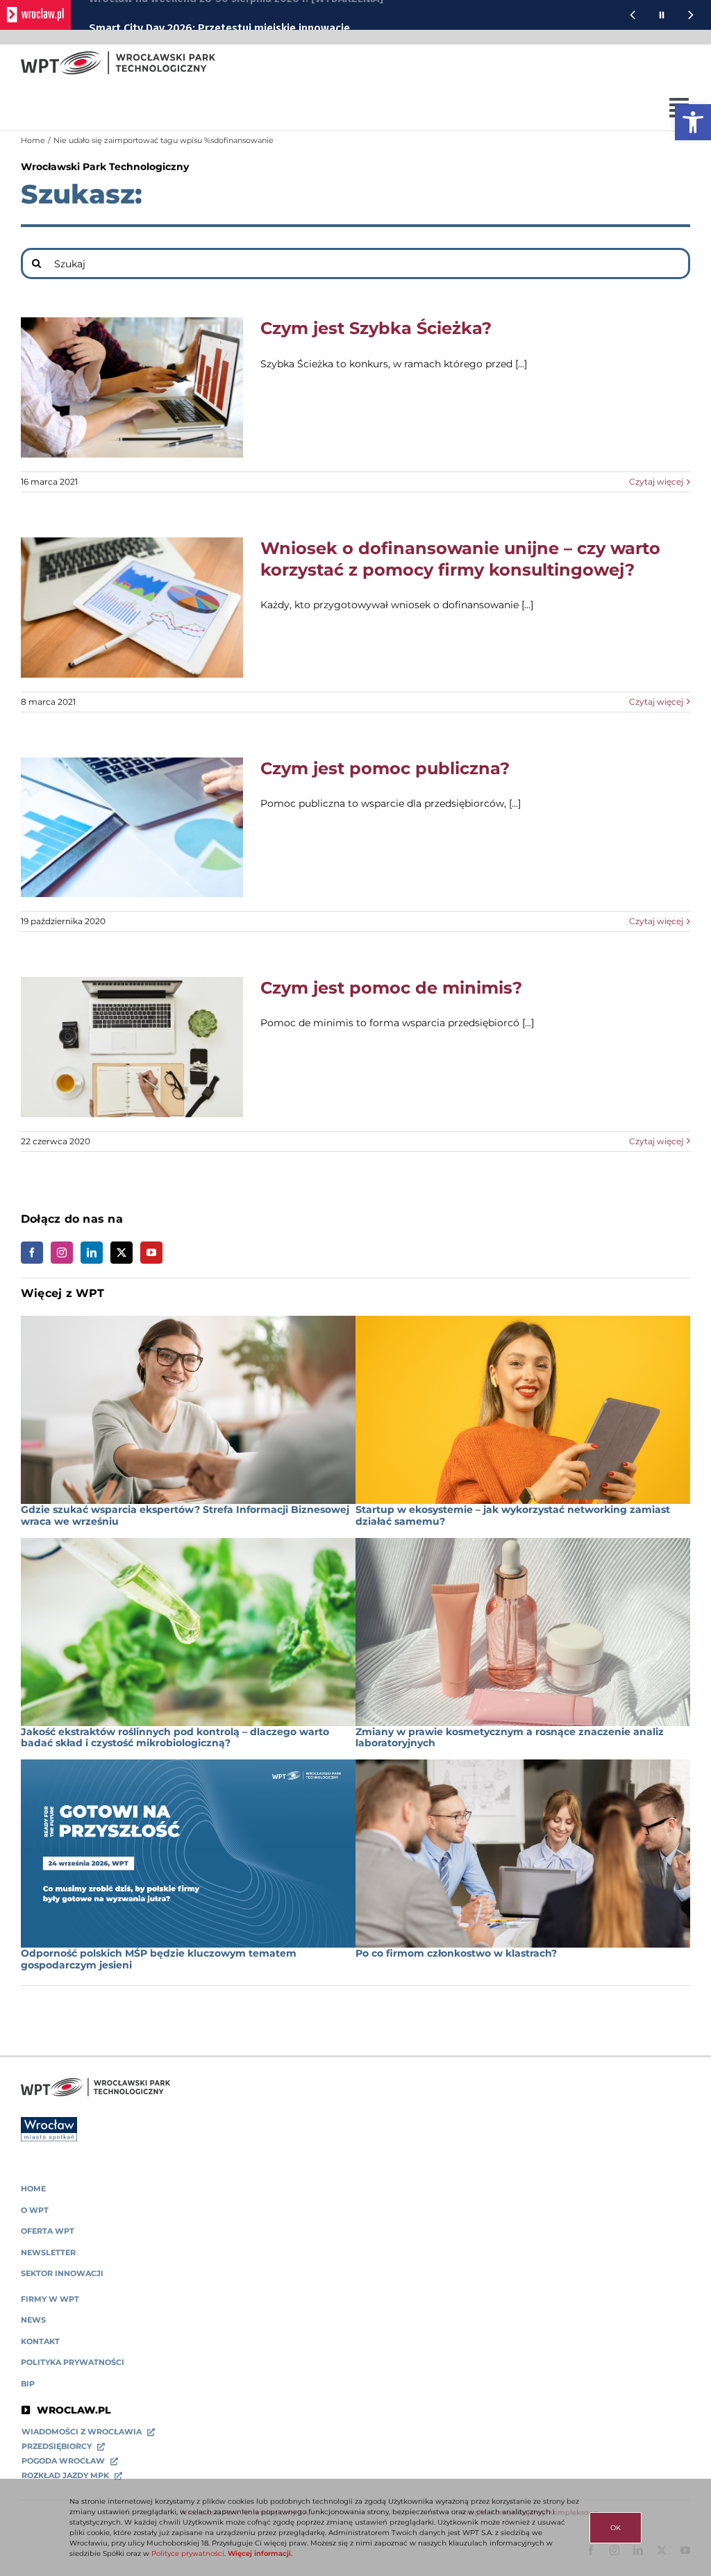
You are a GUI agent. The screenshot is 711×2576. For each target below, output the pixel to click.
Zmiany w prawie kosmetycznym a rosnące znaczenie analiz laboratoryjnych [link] (510, 1738)
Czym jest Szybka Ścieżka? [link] (376, 328)
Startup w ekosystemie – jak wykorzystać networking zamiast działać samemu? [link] (513, 1515)
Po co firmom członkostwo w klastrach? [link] (456, 1953)
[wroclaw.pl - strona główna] (35, 15)
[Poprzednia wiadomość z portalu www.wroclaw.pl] (633, 15)
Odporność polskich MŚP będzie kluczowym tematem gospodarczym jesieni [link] (159, 1959)
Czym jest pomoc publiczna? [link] (385, 768)
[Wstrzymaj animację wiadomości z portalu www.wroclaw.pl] (662, 15)
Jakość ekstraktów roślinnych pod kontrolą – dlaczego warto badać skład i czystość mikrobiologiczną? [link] (175, 1738)
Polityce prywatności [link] (188, 2553)
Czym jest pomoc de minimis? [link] (391, 988)
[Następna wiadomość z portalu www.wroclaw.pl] (691, 15)
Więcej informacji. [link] (260, 2553)
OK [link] (616, 2528)
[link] (693, 122)
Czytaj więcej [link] (656, 482)
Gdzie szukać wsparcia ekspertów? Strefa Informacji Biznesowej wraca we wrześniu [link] (185, 1515)
